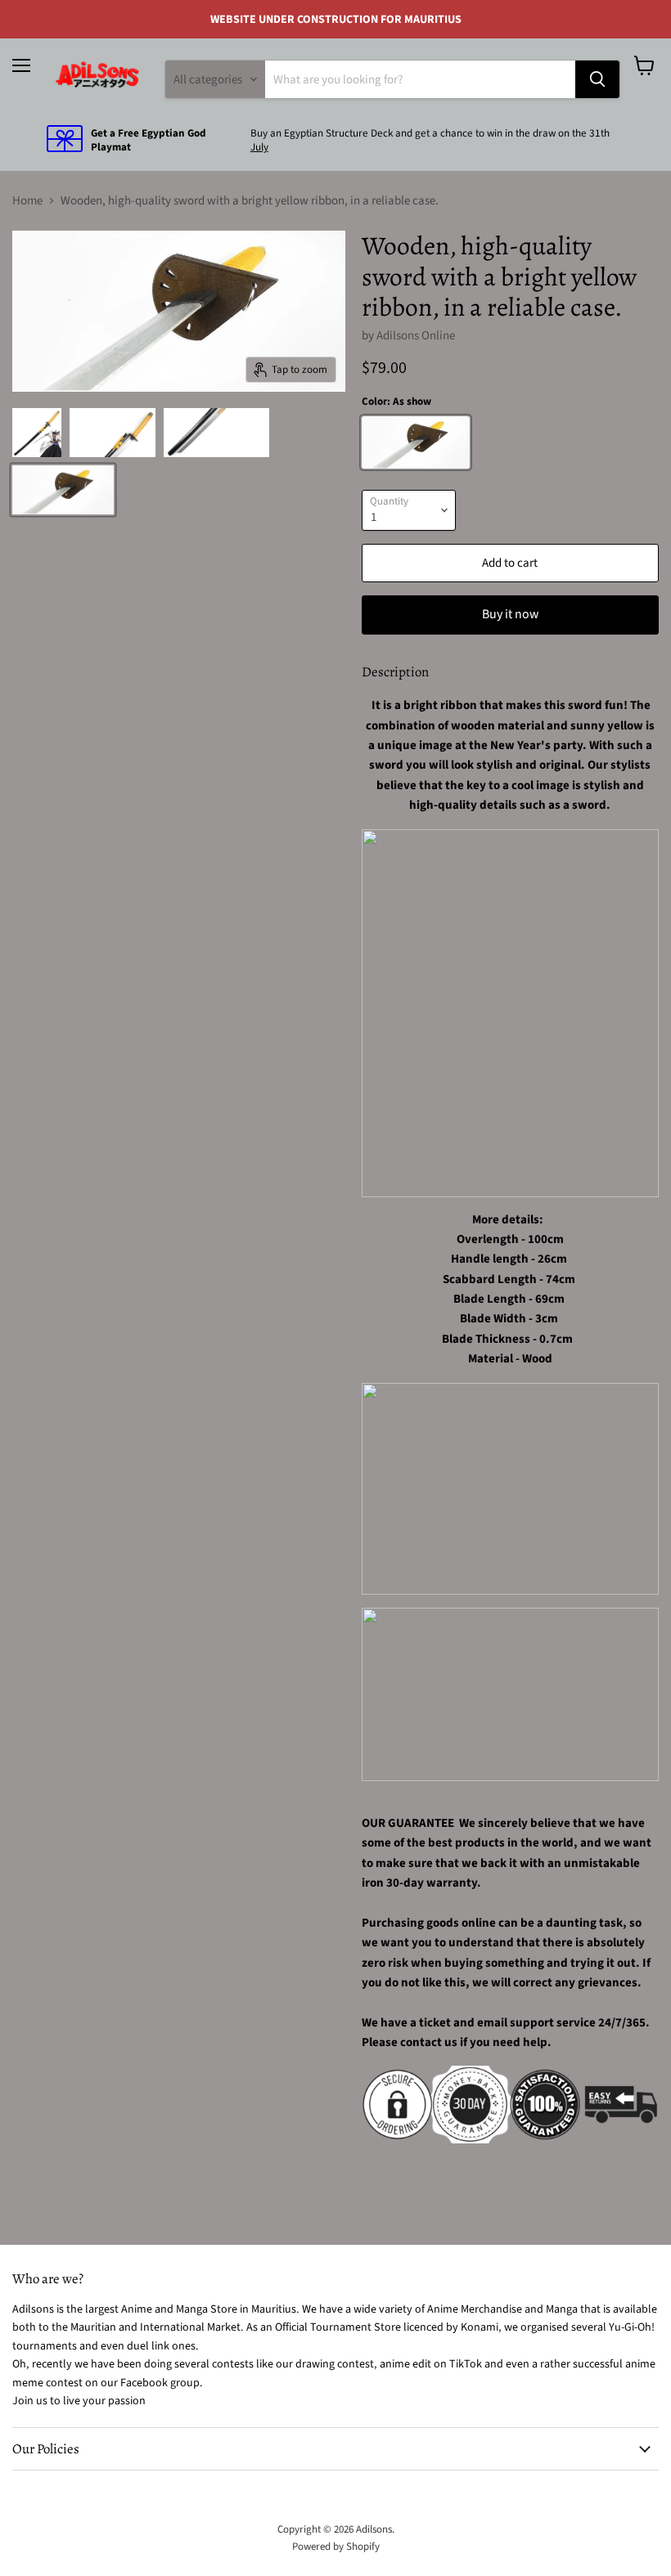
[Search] (597, 79)
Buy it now (510, 614)
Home (27, 201)
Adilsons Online (416, 336)
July (259, 147)
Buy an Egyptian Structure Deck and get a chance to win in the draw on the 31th (430, 133)
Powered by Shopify (336, 2547)
